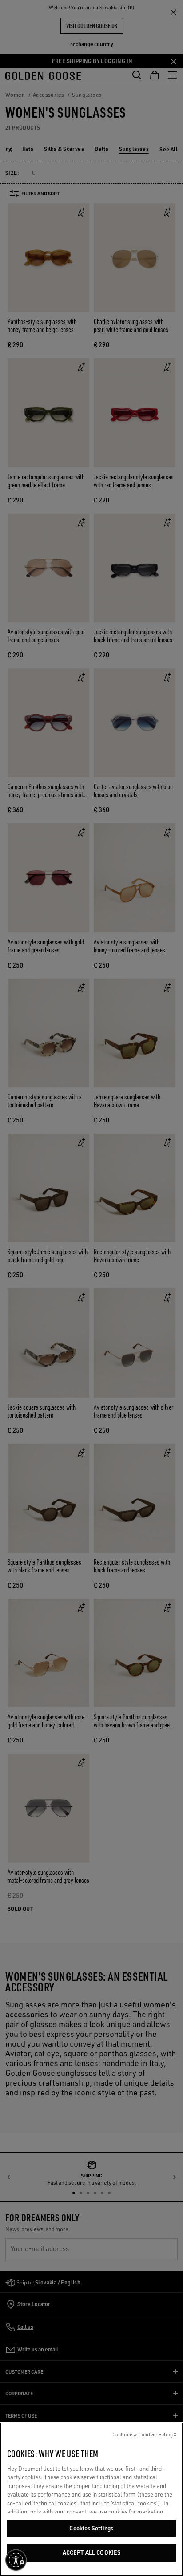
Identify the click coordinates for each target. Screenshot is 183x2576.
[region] (91, 2499)
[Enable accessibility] (16, 2560)
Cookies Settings (91, 2528)
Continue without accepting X (144, 2434)
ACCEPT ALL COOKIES (91, 2552)
